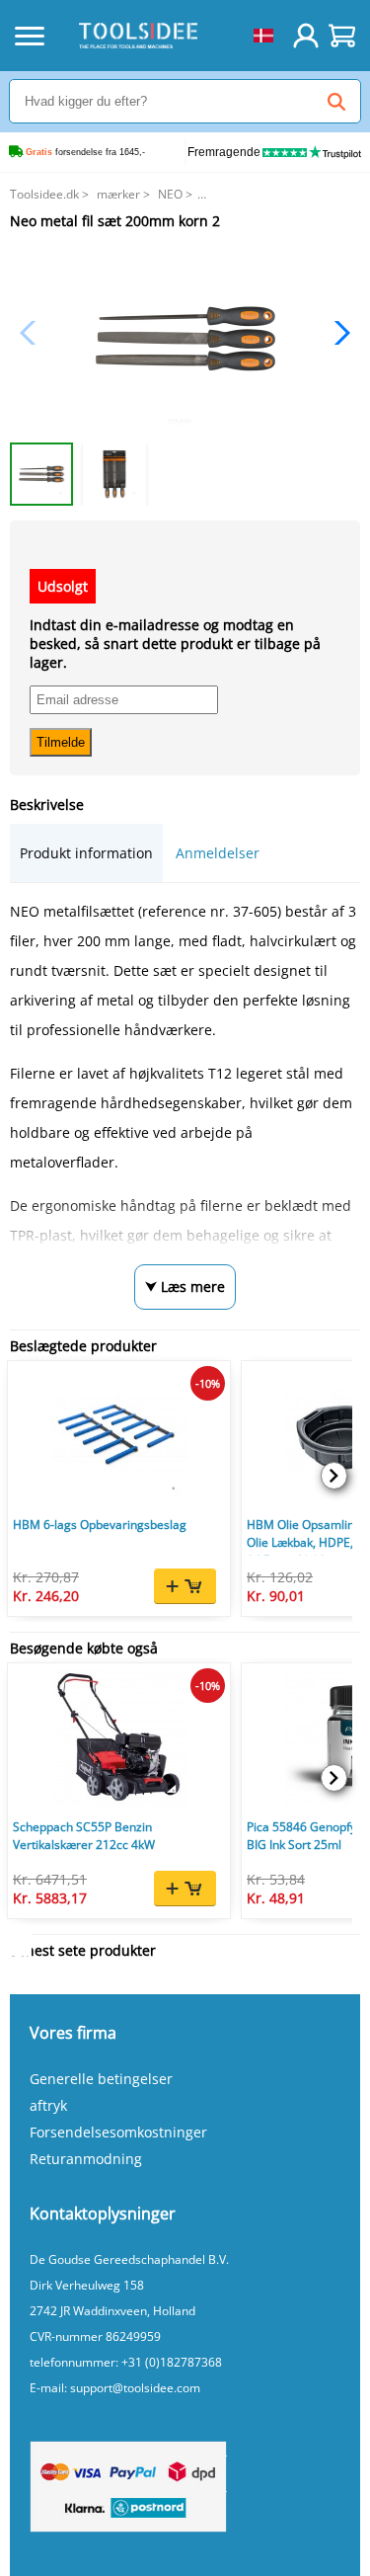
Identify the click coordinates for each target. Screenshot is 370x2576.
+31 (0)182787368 (172, 2362)
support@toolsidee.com (135, 2388)
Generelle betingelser (101, 2079)
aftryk (48, 2105)
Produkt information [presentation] (86, 853)
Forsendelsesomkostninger (118, 2132)
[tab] (86, 853)
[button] (337, 333)
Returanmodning (86, 2159)
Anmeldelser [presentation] (218, 853)
